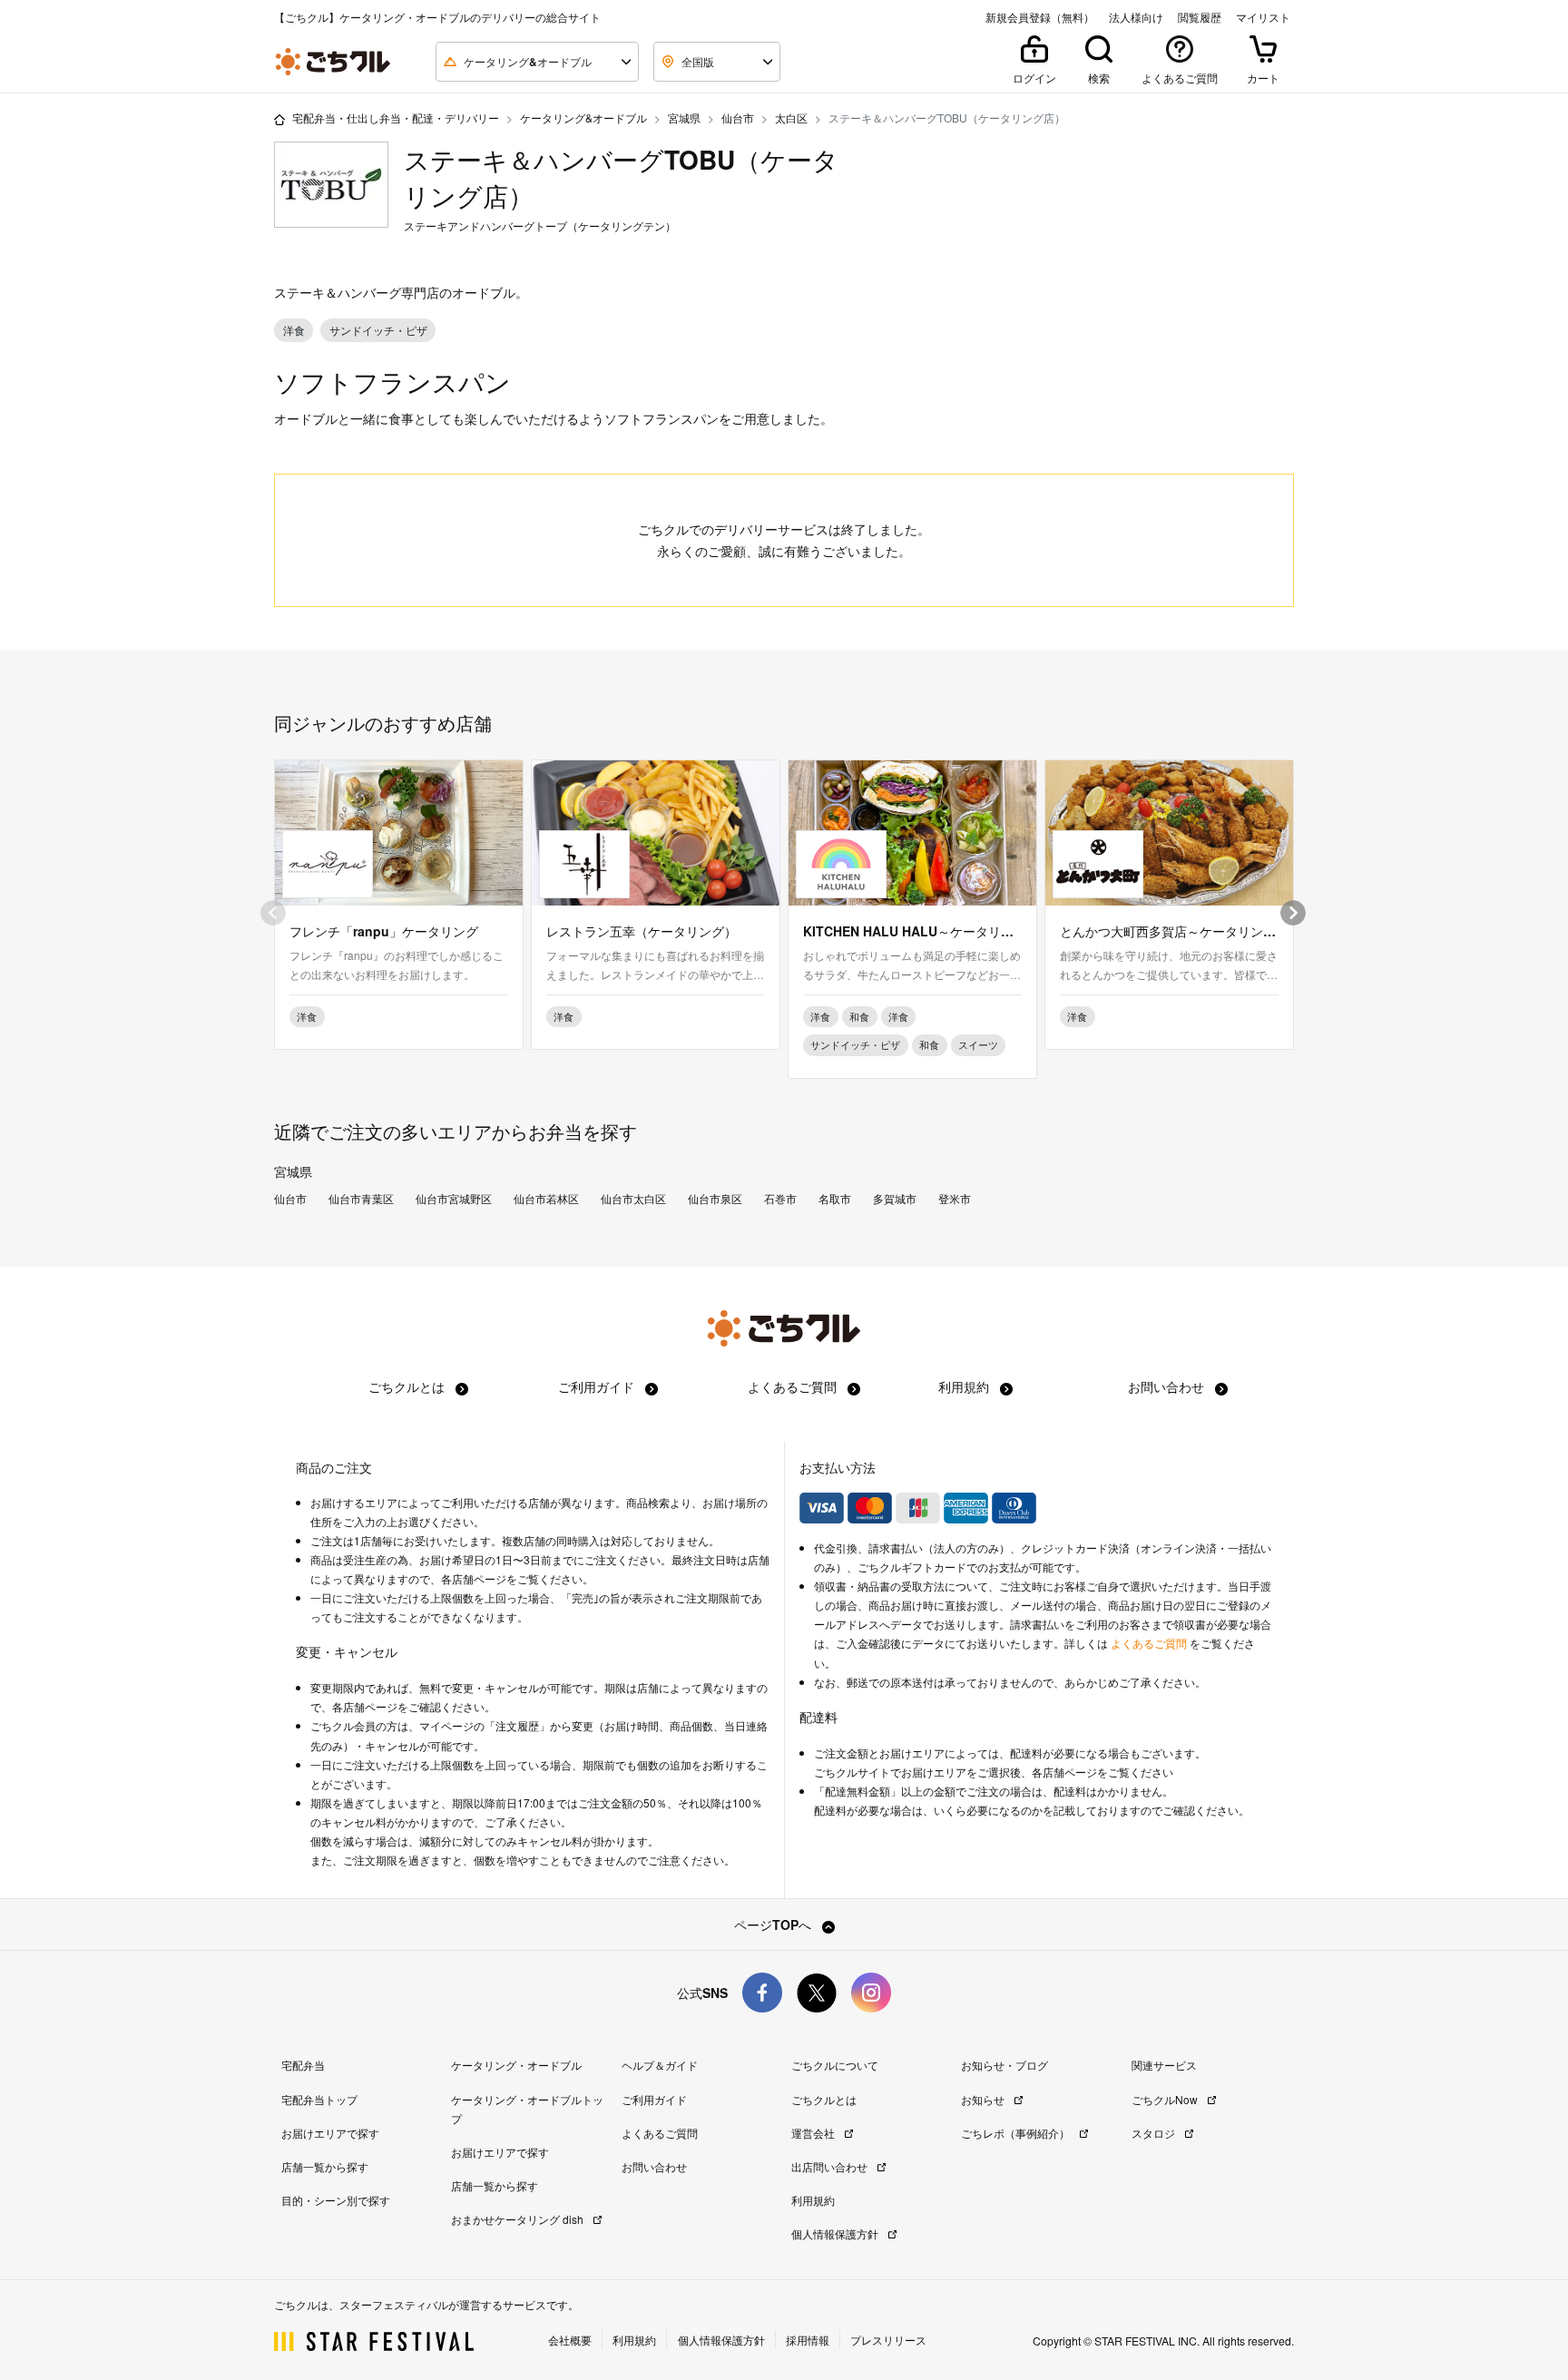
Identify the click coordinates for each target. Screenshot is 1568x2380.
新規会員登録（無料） (1040, 17)
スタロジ (1155, 2133)
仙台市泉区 (715, 1199)
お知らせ (984, 2099)
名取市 (835, 1199)
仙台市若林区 (546, 1199)
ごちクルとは (408, 1386)
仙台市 (738, 118)
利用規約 (965, 1386)
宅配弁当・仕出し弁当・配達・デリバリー (396, 118)
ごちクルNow (1166, 2099)
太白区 (791, 118)
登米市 (955, 1199)
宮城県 (684, 118)
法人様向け (1136, 17)
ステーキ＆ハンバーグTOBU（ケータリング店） (621, 177)
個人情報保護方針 (836, 2233)
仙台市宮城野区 (454, 1199)
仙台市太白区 (633, 1199)
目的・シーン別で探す (336, 2200)
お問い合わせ (1168, 1386)
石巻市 (780, 1199)
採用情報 (808, 2340)
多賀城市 (895, 1199)
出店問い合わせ (831, 2166)
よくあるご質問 (794, 1386)
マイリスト (1263, 17)
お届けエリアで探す (330, 2133)
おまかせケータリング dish (519, 2219)
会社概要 (570, 2340)
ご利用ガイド (598, 1386)
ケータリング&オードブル (583, 118)
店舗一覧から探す (325, 2166)
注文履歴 (517, 1726)
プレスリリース (888, 2340)
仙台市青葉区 (361, 1199)
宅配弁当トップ (319, 2099)
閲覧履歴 (1200, 17)
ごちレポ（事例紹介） (1017, 2133)
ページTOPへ (774, 1925)
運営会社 (814, 2133)
